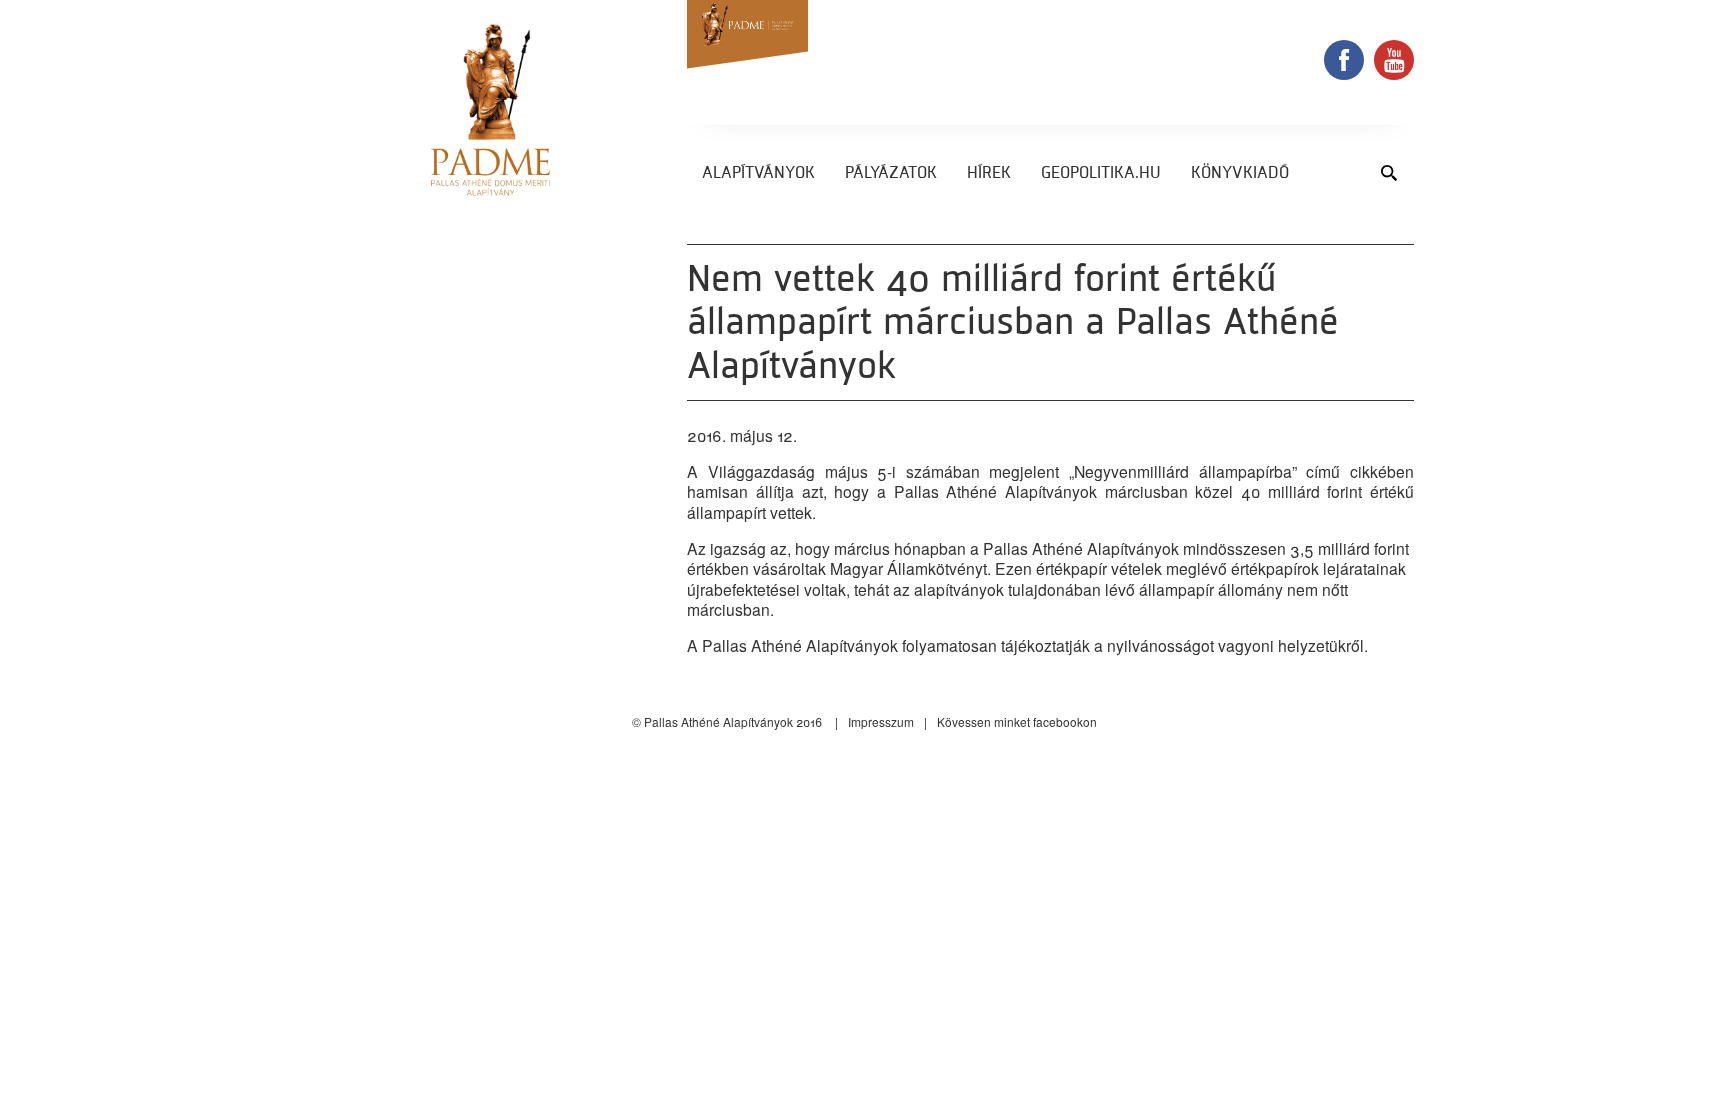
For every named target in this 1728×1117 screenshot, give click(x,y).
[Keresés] (1389, 172)
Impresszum (881, 721)
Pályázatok (891, 174)
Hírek (989, 174)
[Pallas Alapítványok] (490, 110)
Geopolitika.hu (1101, 174)
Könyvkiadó (1240, 174)
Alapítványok (758, 174)
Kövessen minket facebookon (1017, 721)
